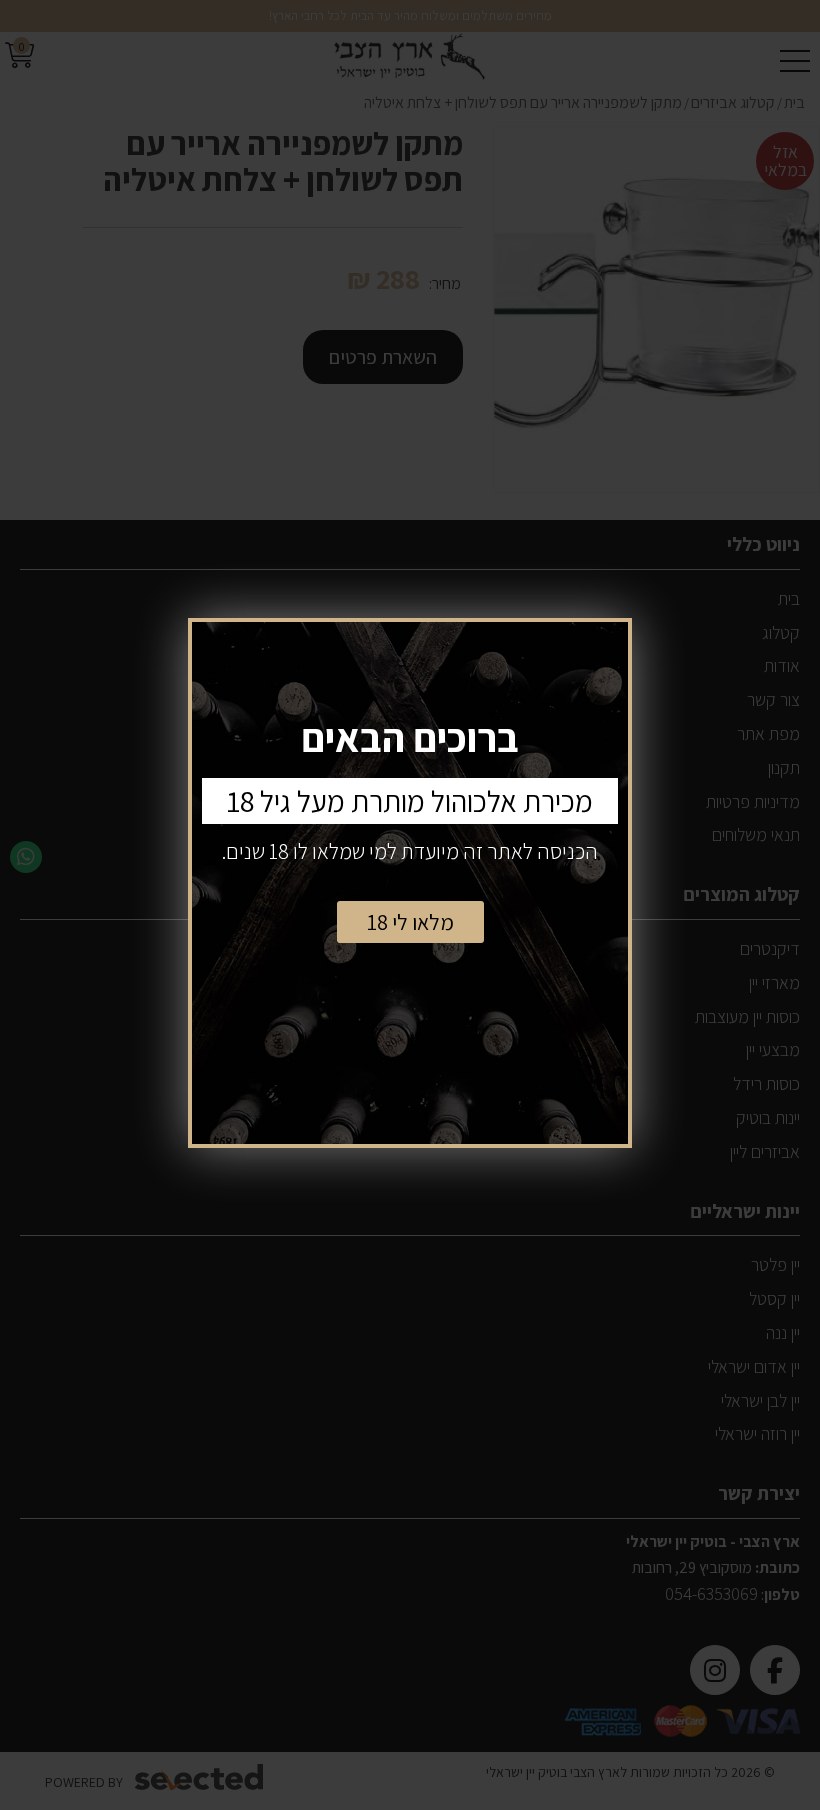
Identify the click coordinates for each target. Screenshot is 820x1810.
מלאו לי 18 (410, 922)
